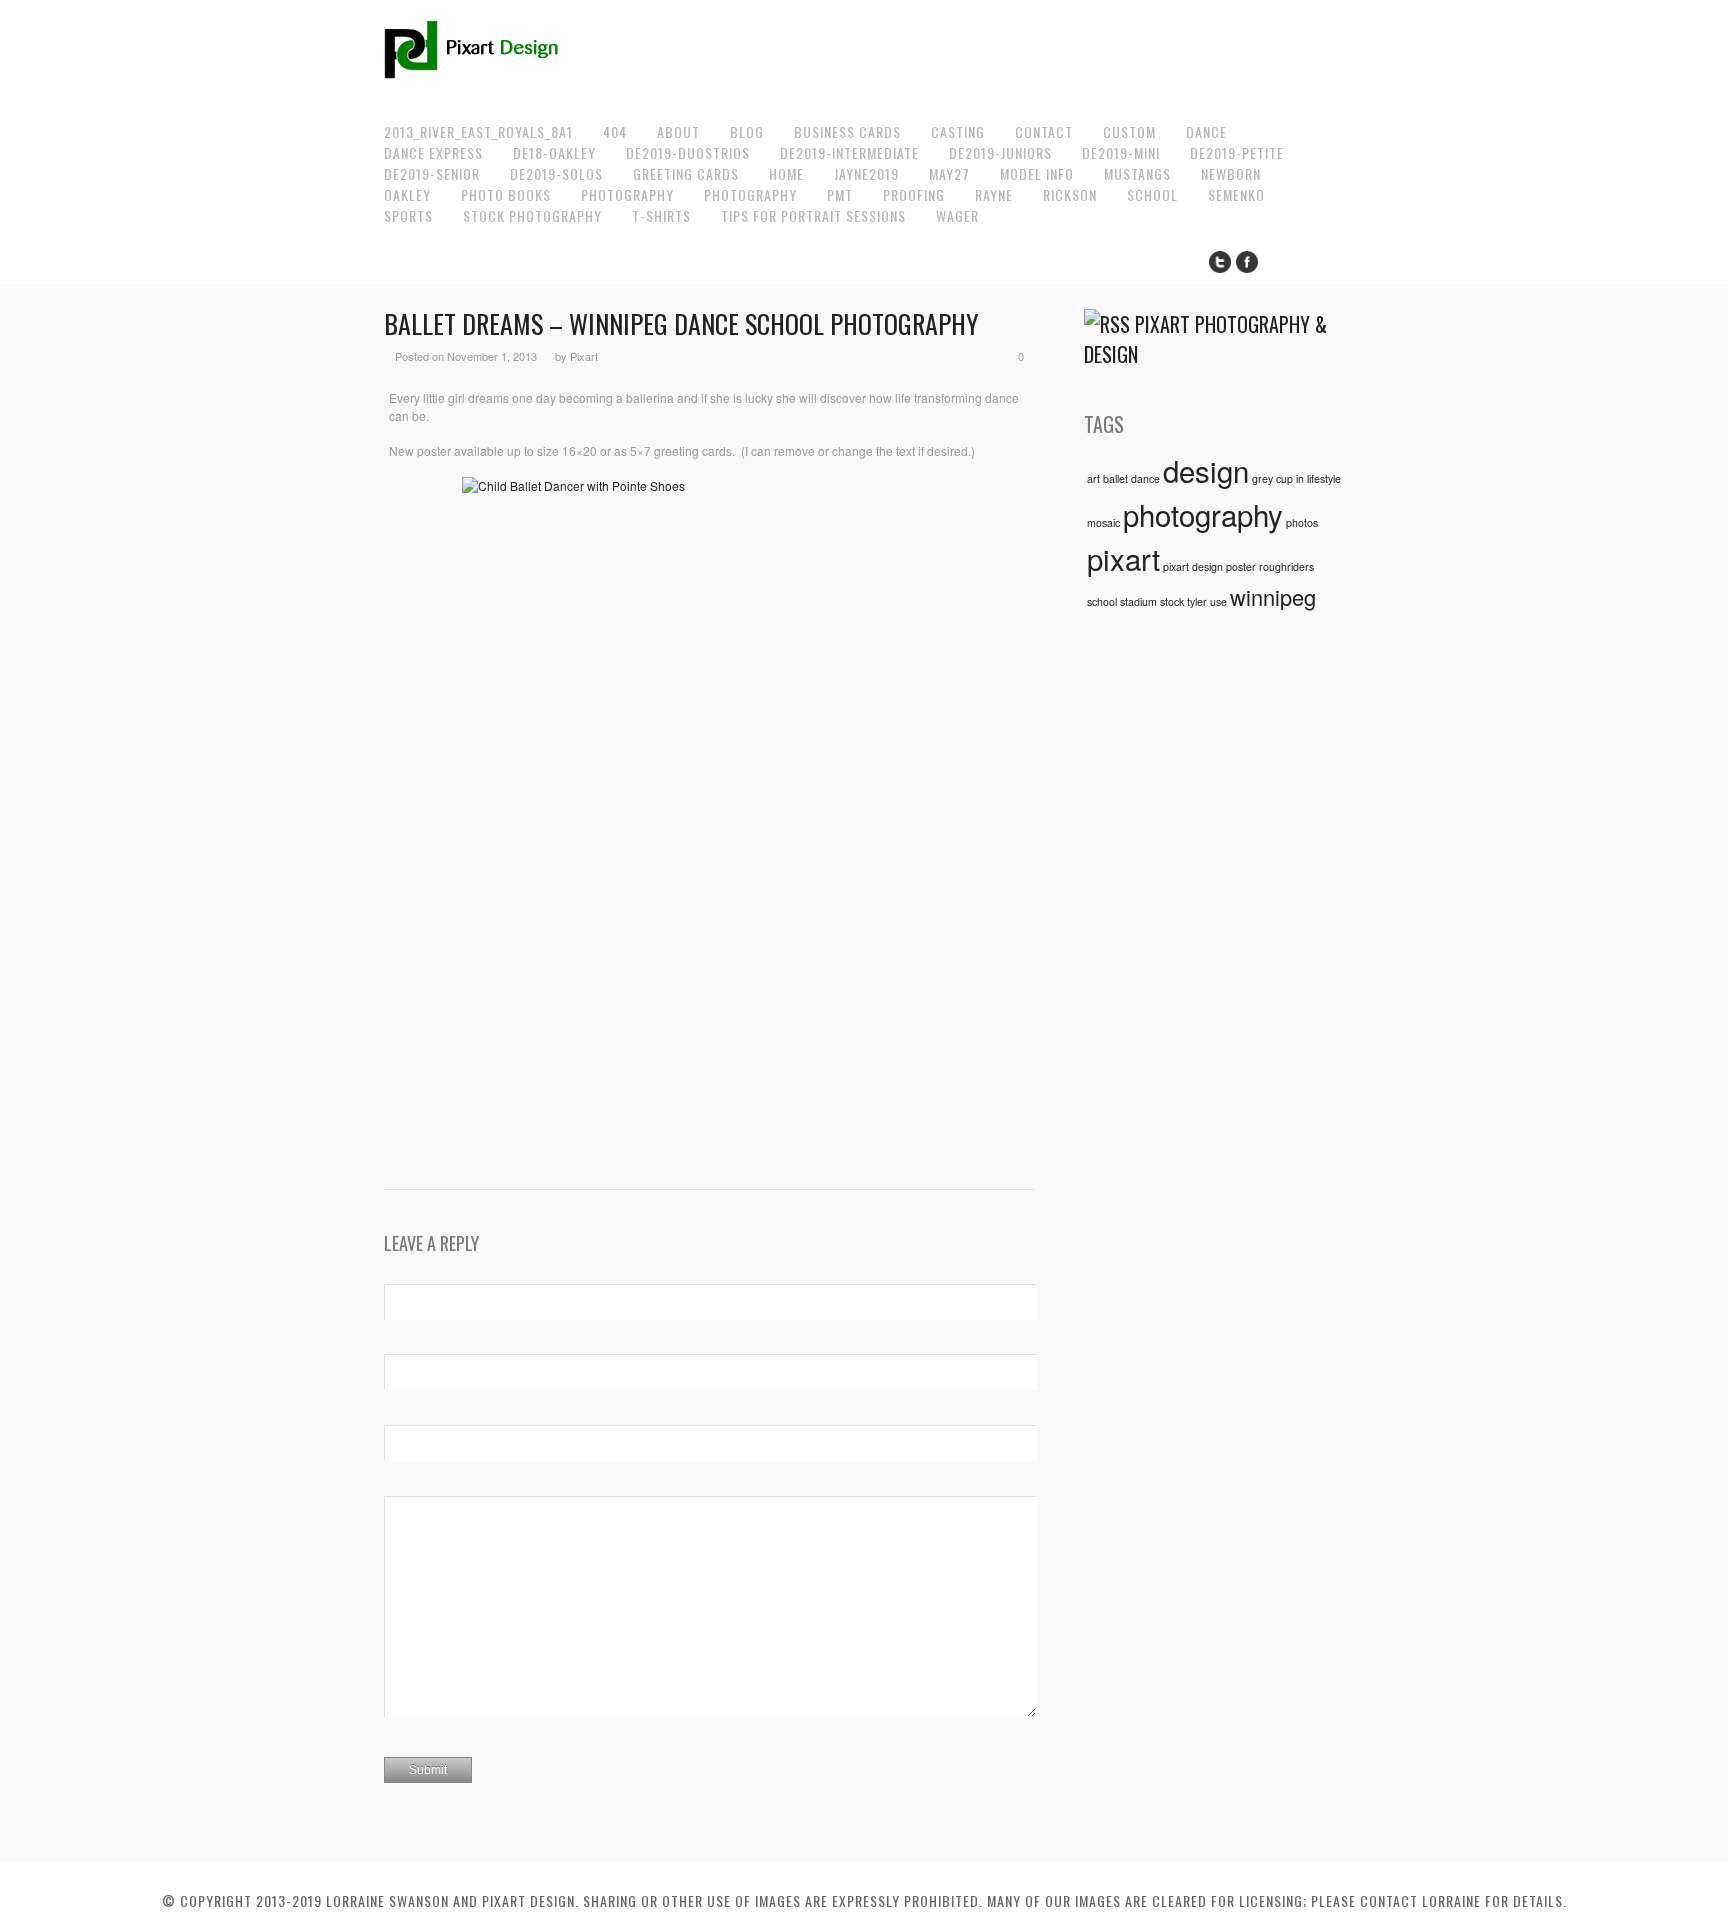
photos (1302, 522)
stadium (1138, 601)
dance (1145, 478)
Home (786, 173)
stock (1172, 601)
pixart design (1193, 566)
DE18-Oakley (554, 152)
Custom (1129, 131)
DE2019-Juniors (1000, 152)
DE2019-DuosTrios (688, 152)
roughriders (1286, 566)
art (1093, 478)
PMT (840, 194)
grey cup (1272, 478)
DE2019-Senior (432, 173)
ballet (1115, 478)
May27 (949, 173)
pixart (1123, 558)
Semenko (1236, 194)
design (1206, 470)
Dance (1206, 131)
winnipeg (1273, 596)
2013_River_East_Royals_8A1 (478, 131)
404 (615, 131)
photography (1203, 514)
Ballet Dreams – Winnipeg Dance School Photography (681, 323)
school (1102, 601)
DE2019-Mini (1121, 152)
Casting (958, 131)
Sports (408, 215)
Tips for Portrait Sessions (813, 215)
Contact (1044, 131)
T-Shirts (661, 215)
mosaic (1103, 522)
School (1152, 194)
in (1300, 478)
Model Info (1037, 173)
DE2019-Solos (556, 173)
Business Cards (847, 131)
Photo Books (506, 194)
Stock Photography (532, 215)
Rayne (994, 194)
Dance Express (433, 152)
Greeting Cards (686, 173)
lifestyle (1324, 478)
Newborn (1231, 173)
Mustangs (1137, 173)
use (1218, 601)
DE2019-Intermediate (849, 152)
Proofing (914, 194)
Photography (627, 194)
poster (1241, 566)
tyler (1197, 601)
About (678, 131)
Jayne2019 (866, 173)
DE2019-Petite (1237, 152)
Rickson (1070, 194)
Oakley (407, 194)
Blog (747, 131)
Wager (957, 215)
